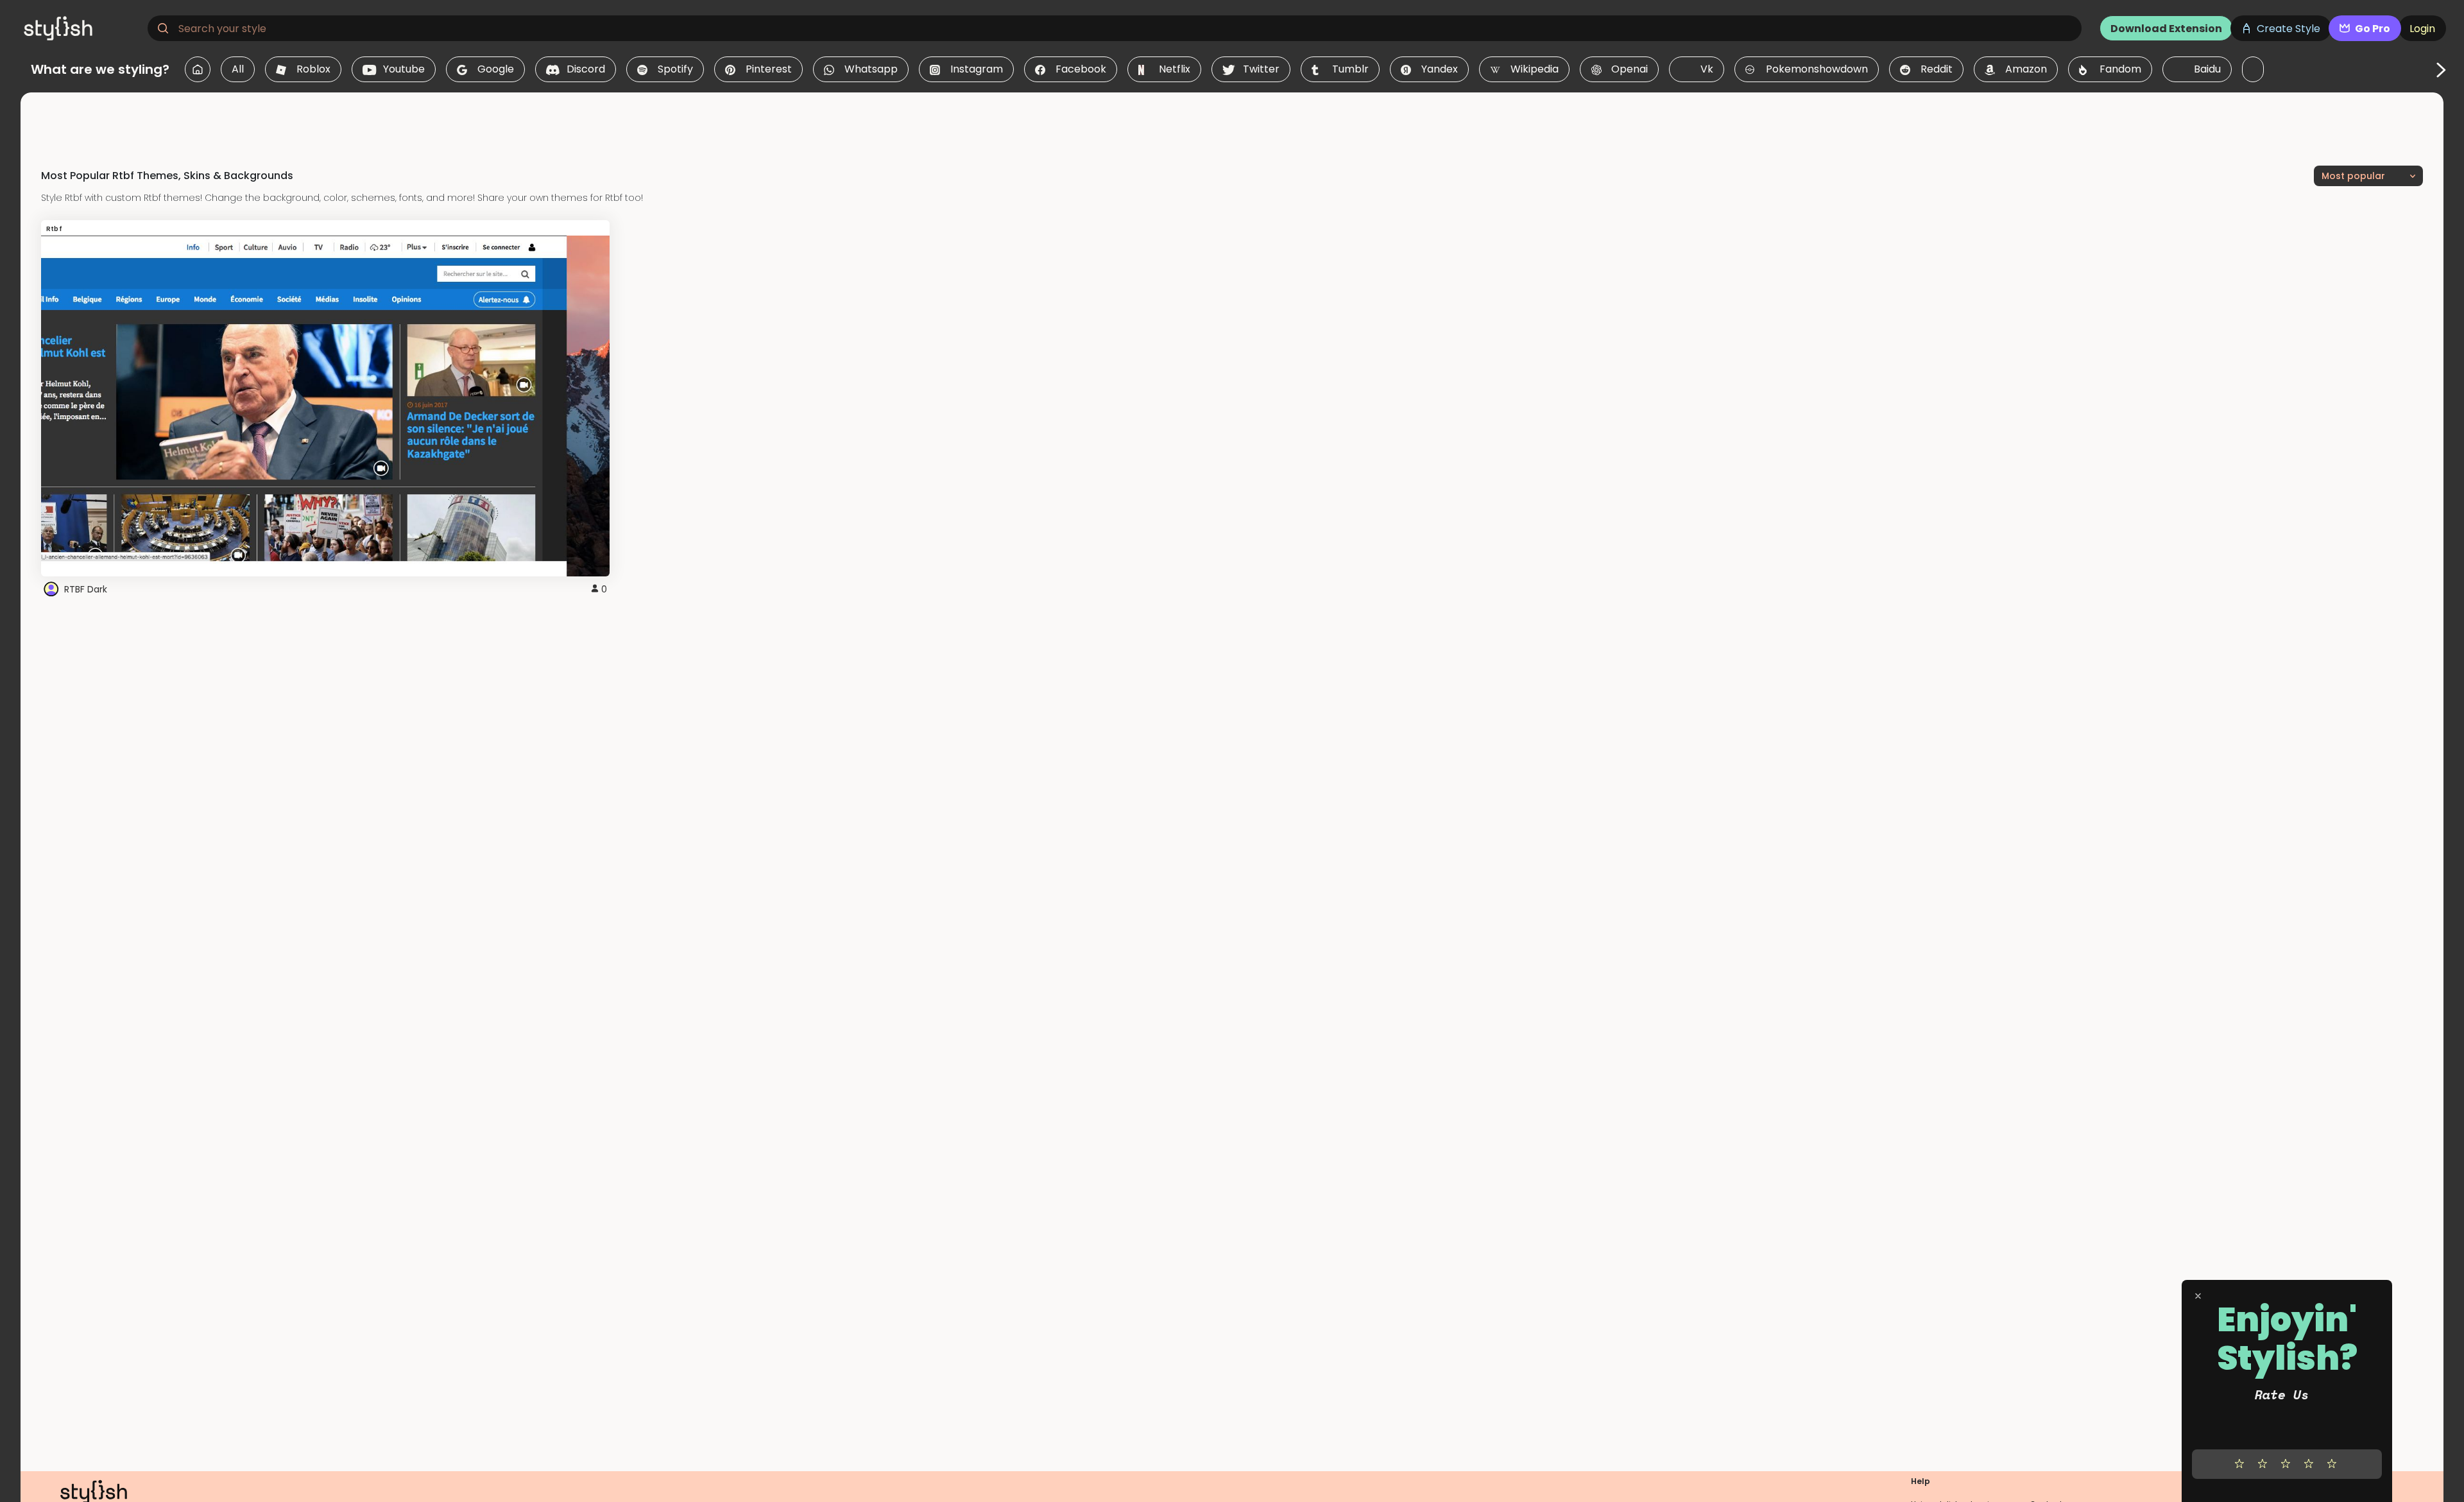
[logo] (81, 28)
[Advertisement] (1232, 121)
